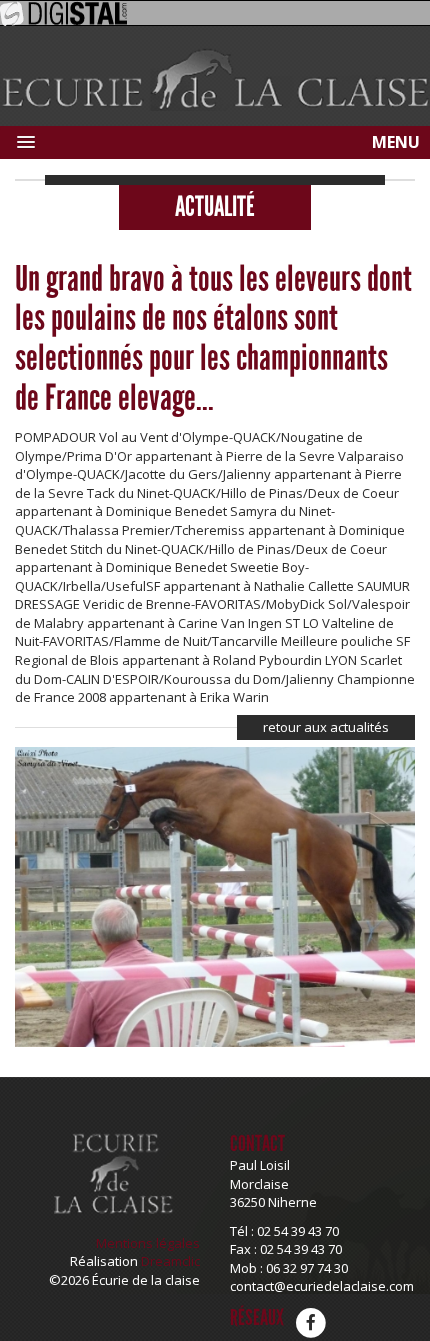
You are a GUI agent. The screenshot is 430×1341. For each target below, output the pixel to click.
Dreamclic (170, 1261)
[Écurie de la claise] (215, 79)
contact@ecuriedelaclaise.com (322, 1286)
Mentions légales (148, 1243)
